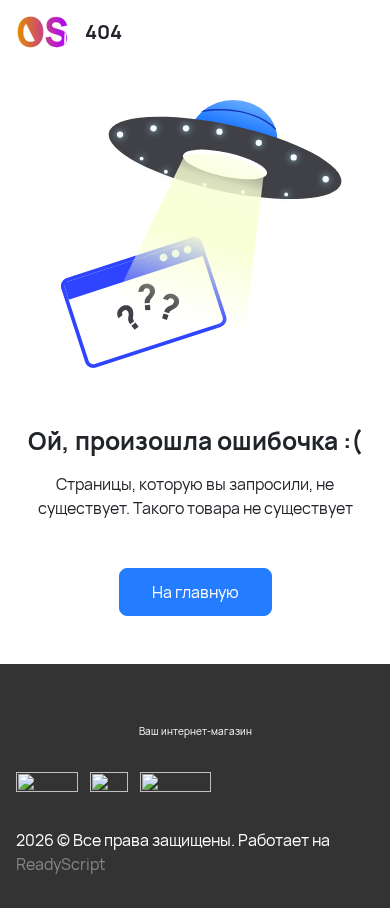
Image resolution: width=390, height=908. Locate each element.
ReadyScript (60, 864)
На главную (195, 592)
